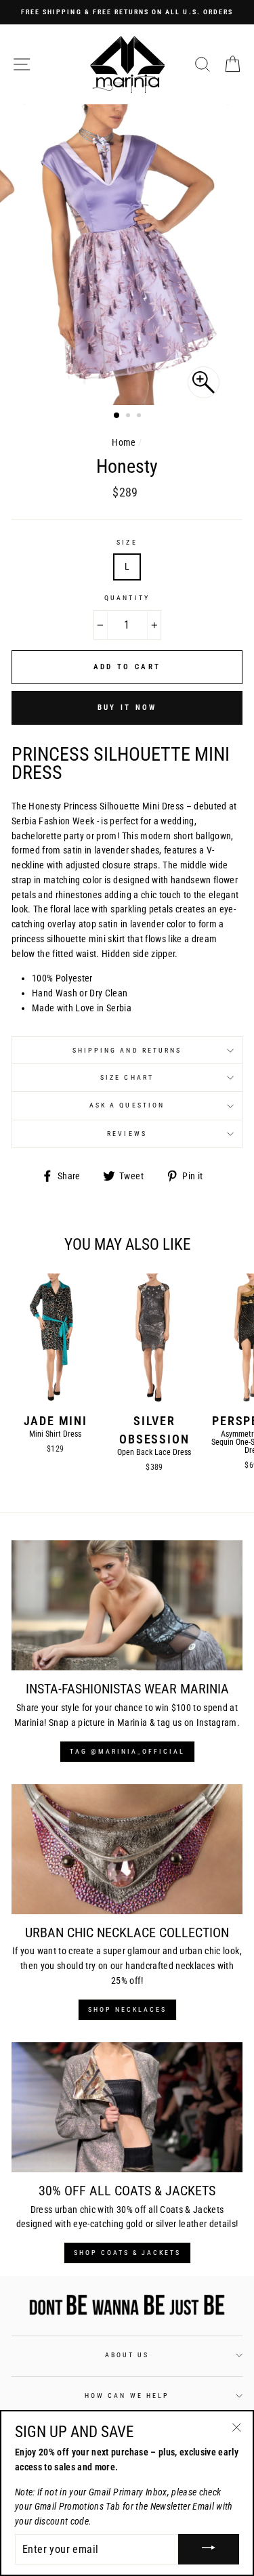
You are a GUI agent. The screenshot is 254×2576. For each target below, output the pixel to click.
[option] (127, 12)
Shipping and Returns (127, 1050)
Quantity (127, 598)
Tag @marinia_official (127, 1751)
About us (127, 2355)
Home (124, 442)
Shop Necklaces (127, 2009)
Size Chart (127, 1077)
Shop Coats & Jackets (127, 2253)
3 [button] (140, 417)
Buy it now (127, 708)
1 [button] (117, 416)
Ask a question (127, 1105)
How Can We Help (127, 2395)
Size (127, 542)
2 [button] (129, 417)
